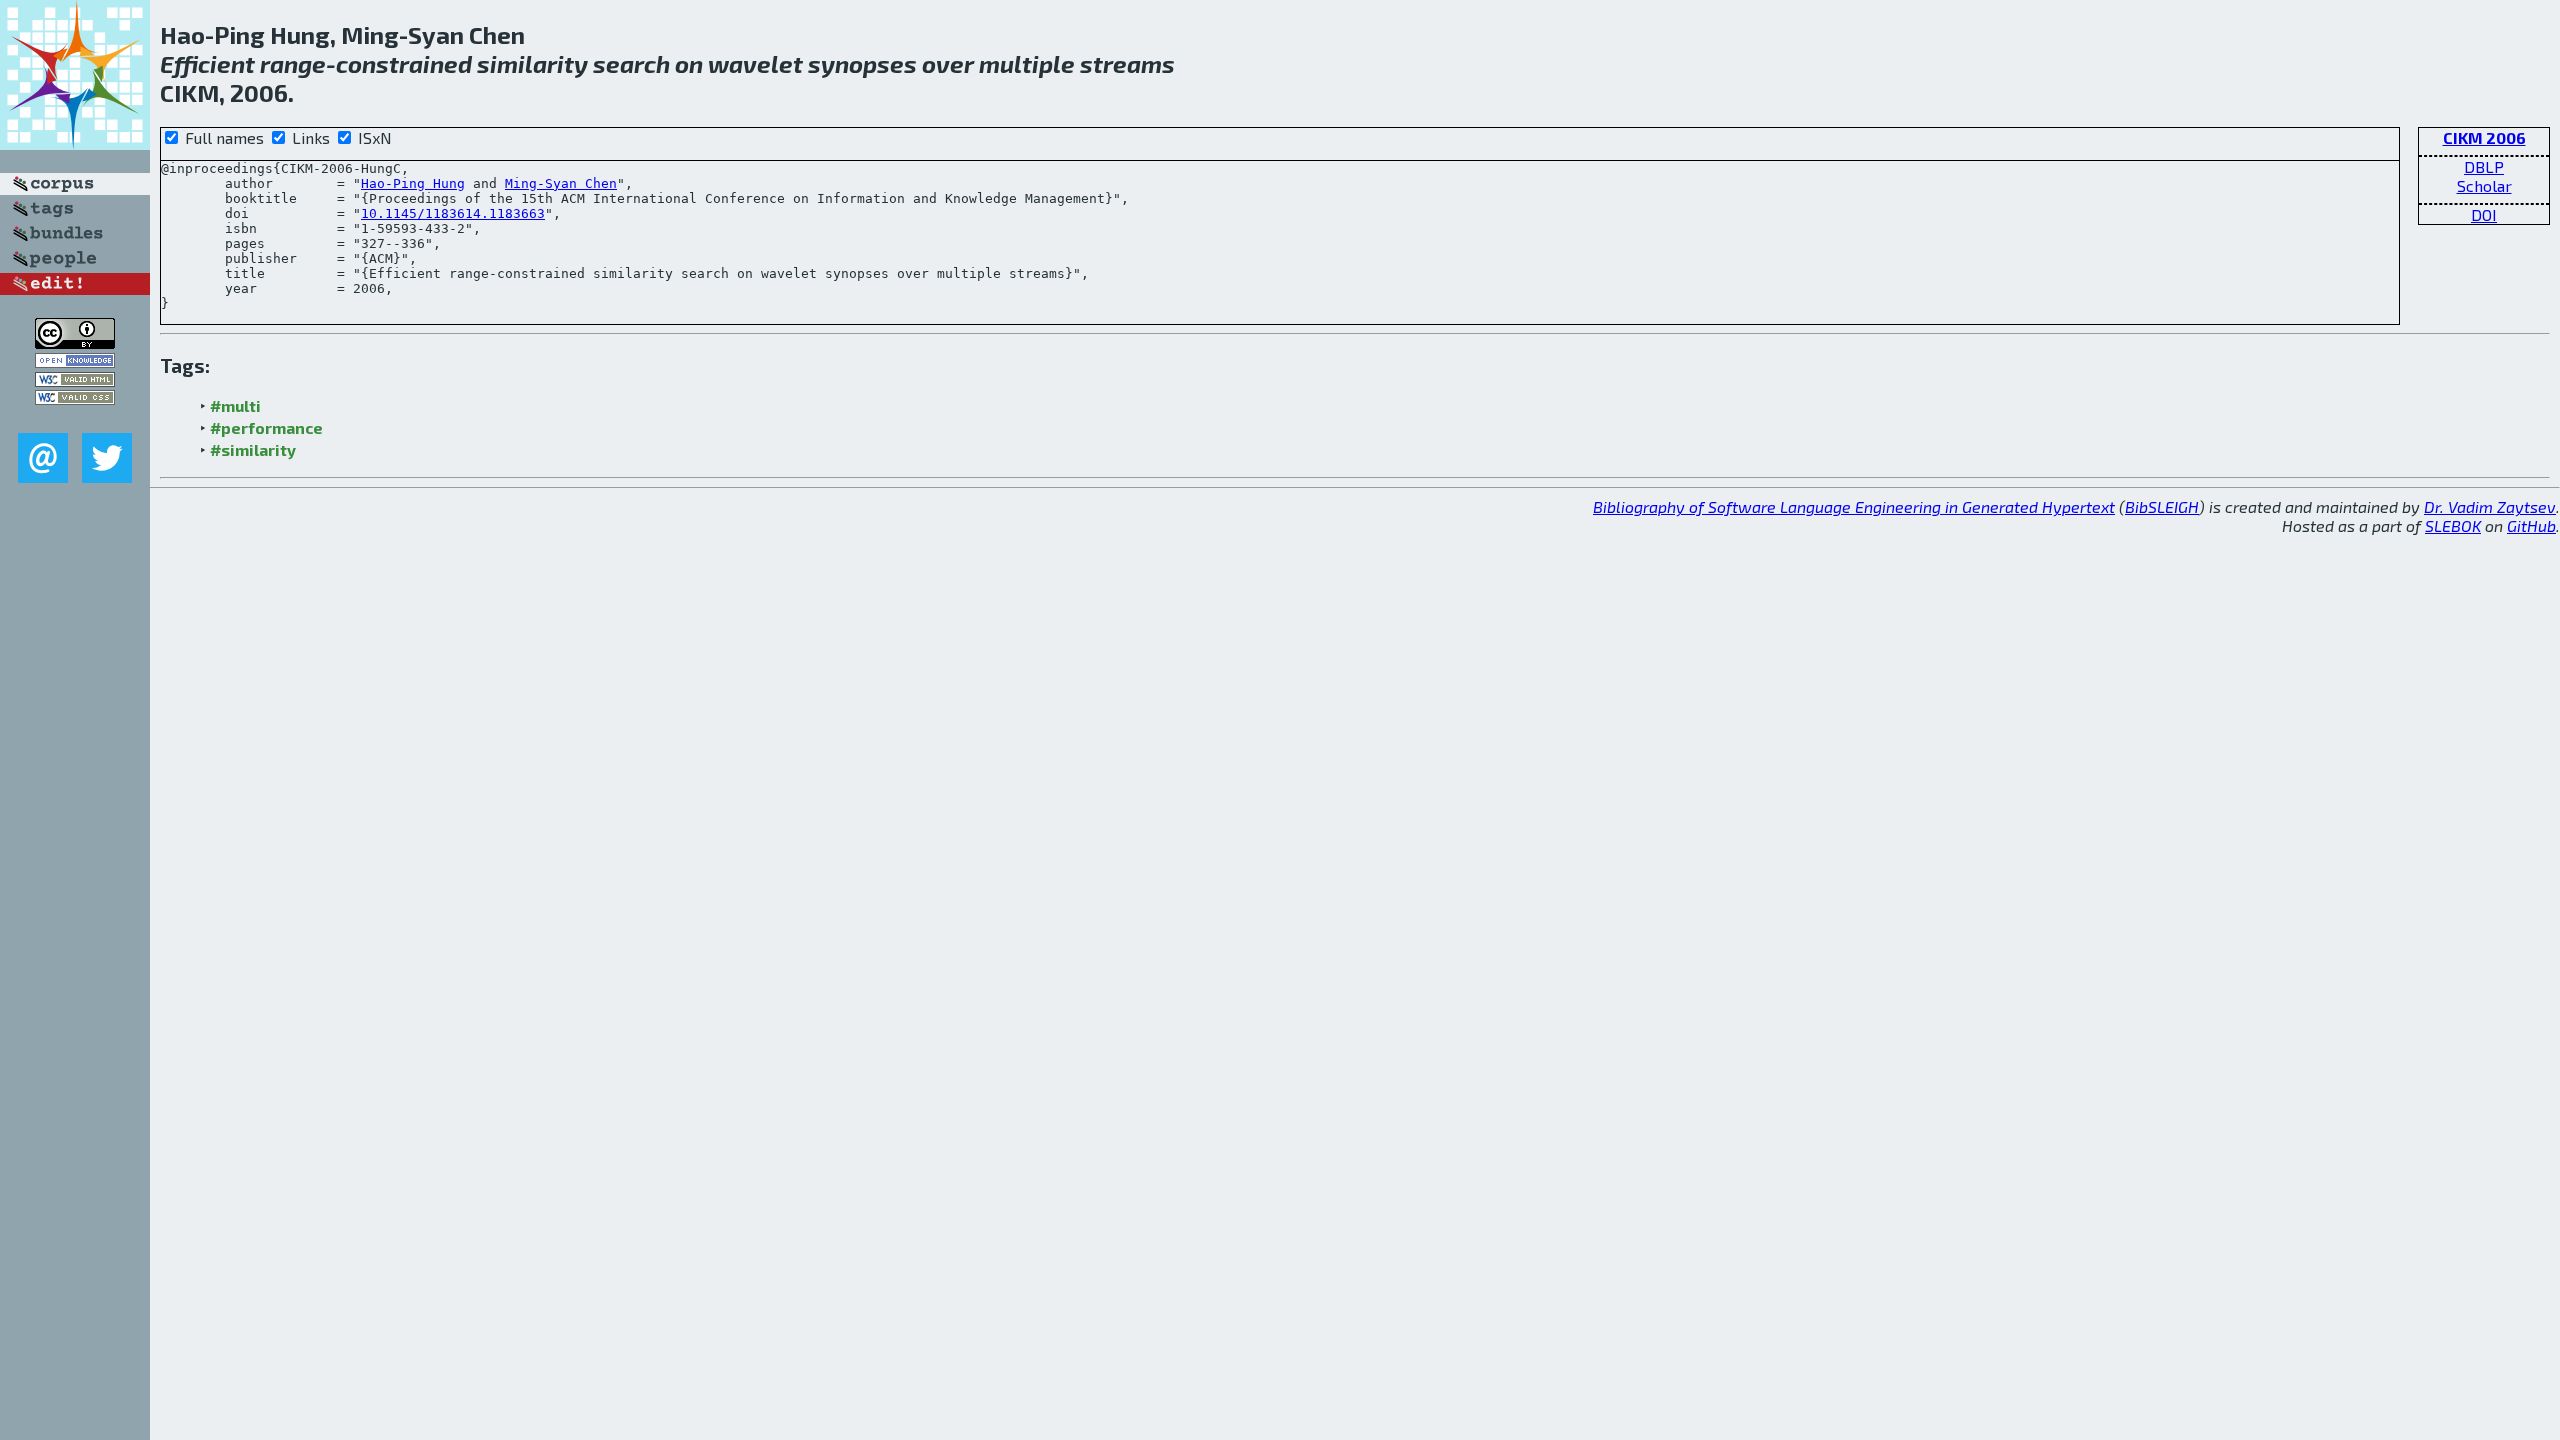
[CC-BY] (75, 342)
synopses (862, 63)
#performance (266, 427)
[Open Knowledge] (75, 361)
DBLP (2484, 166)
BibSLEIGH (2162, 506)
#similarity (253, 449)
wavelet (755, 63)
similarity (532, 63)
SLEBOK (2453, 525)
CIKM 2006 (2484, 137)
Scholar (2484, 185)
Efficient (207, 63)
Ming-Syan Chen (561, 183)
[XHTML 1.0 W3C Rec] (75, 380)
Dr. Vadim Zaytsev (2490, 506)
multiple (1027, 63)
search (631, 63)
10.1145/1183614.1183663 (453, 213)
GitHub (2531, 525)
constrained (404, 63)
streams (1127, 63)
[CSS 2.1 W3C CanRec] (75, 418)
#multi (235, 405)
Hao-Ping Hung (413, 183)
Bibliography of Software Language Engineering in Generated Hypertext (1854, 506)
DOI (2484, 214)
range (293, 63)
